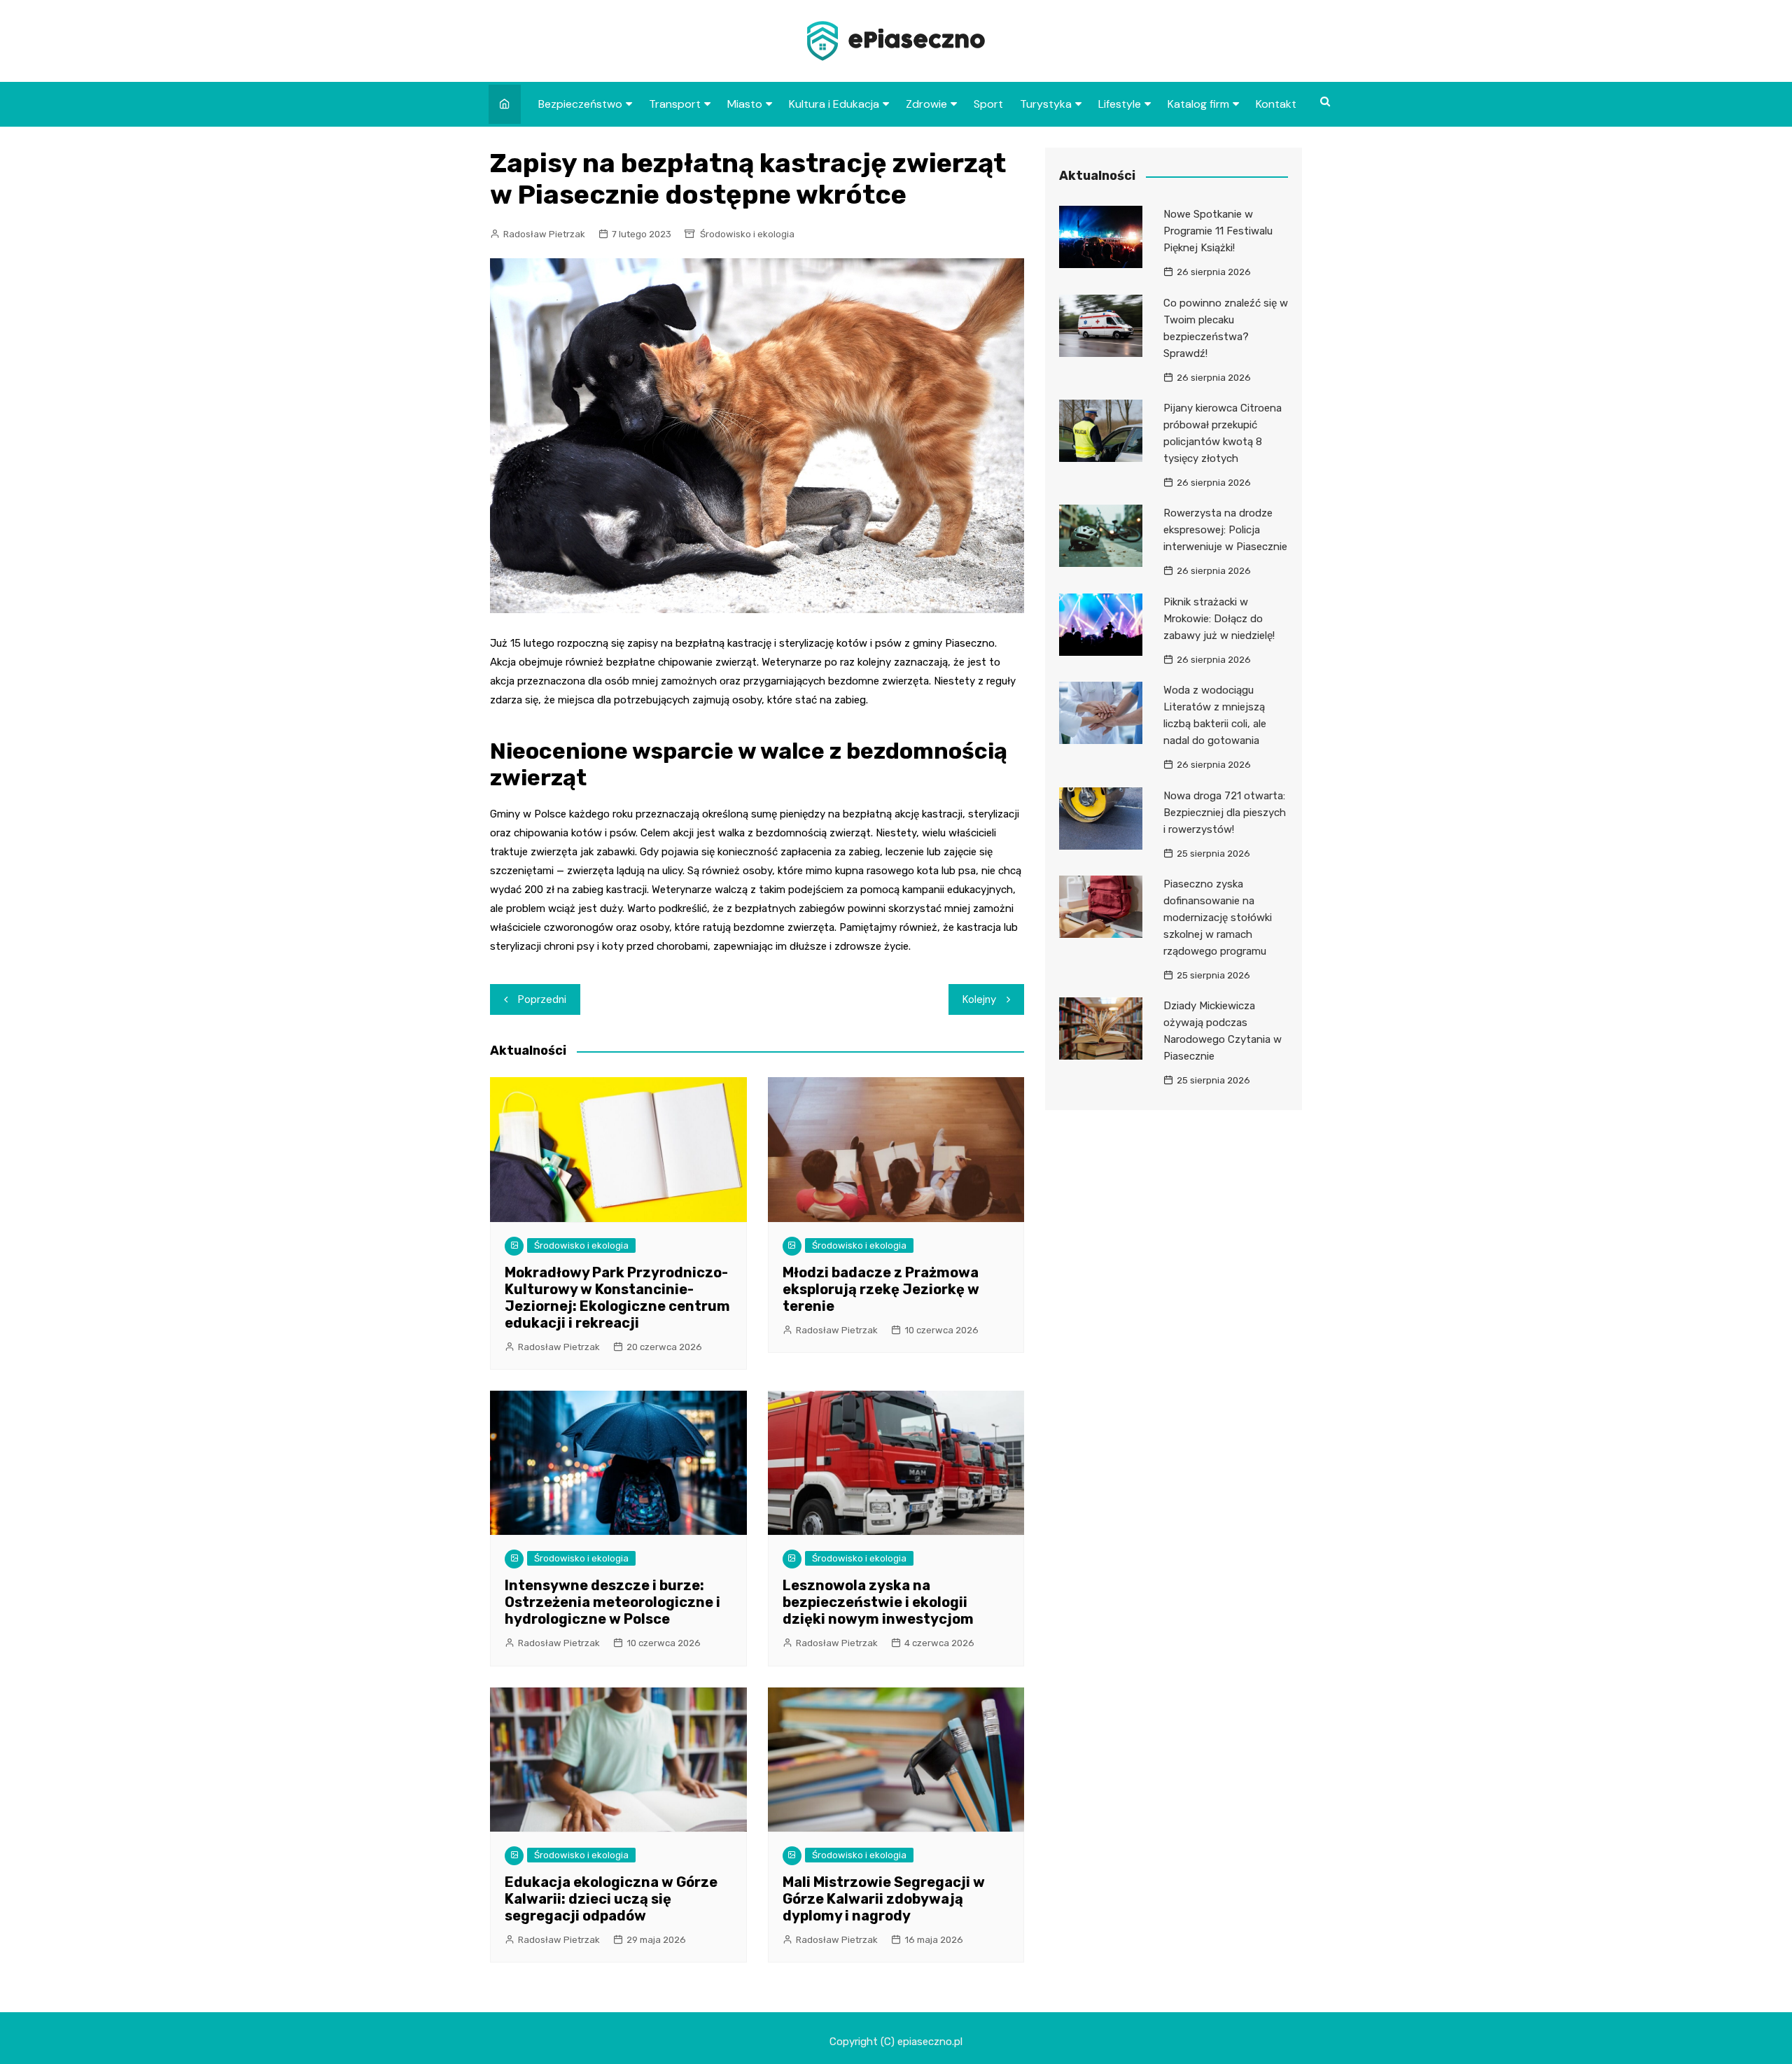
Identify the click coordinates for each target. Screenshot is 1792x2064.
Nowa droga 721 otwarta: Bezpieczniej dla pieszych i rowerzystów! (1225, 813)
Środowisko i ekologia (747, 234)
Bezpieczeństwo (580, 104)
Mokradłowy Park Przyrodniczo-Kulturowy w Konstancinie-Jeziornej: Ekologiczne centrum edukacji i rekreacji (617, 1298)
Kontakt (1276, 104)
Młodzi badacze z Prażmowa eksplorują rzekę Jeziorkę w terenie (881, 1289)
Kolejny (979, 999)
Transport (675, 104)
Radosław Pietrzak (544, 234)
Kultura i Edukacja (834, 104)
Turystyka (1046, 104)
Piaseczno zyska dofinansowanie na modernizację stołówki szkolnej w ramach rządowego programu (1218, 918)
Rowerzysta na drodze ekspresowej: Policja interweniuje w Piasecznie (1225, 530)
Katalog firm (1198, 104)
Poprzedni (542, 999)
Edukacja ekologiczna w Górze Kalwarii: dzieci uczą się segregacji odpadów (611, 1899)
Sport (988, 104)
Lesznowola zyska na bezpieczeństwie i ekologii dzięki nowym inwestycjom (878, 1602)
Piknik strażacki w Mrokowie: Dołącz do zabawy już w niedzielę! (1219, 619)
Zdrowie (926, 104)
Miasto (745, 104)
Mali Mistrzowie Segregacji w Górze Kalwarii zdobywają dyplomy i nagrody (884, 1899)
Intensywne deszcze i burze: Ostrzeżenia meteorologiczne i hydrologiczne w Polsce (612, 1602)
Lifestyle (1120, 104)
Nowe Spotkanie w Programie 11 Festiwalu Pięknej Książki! (1218, 231)
